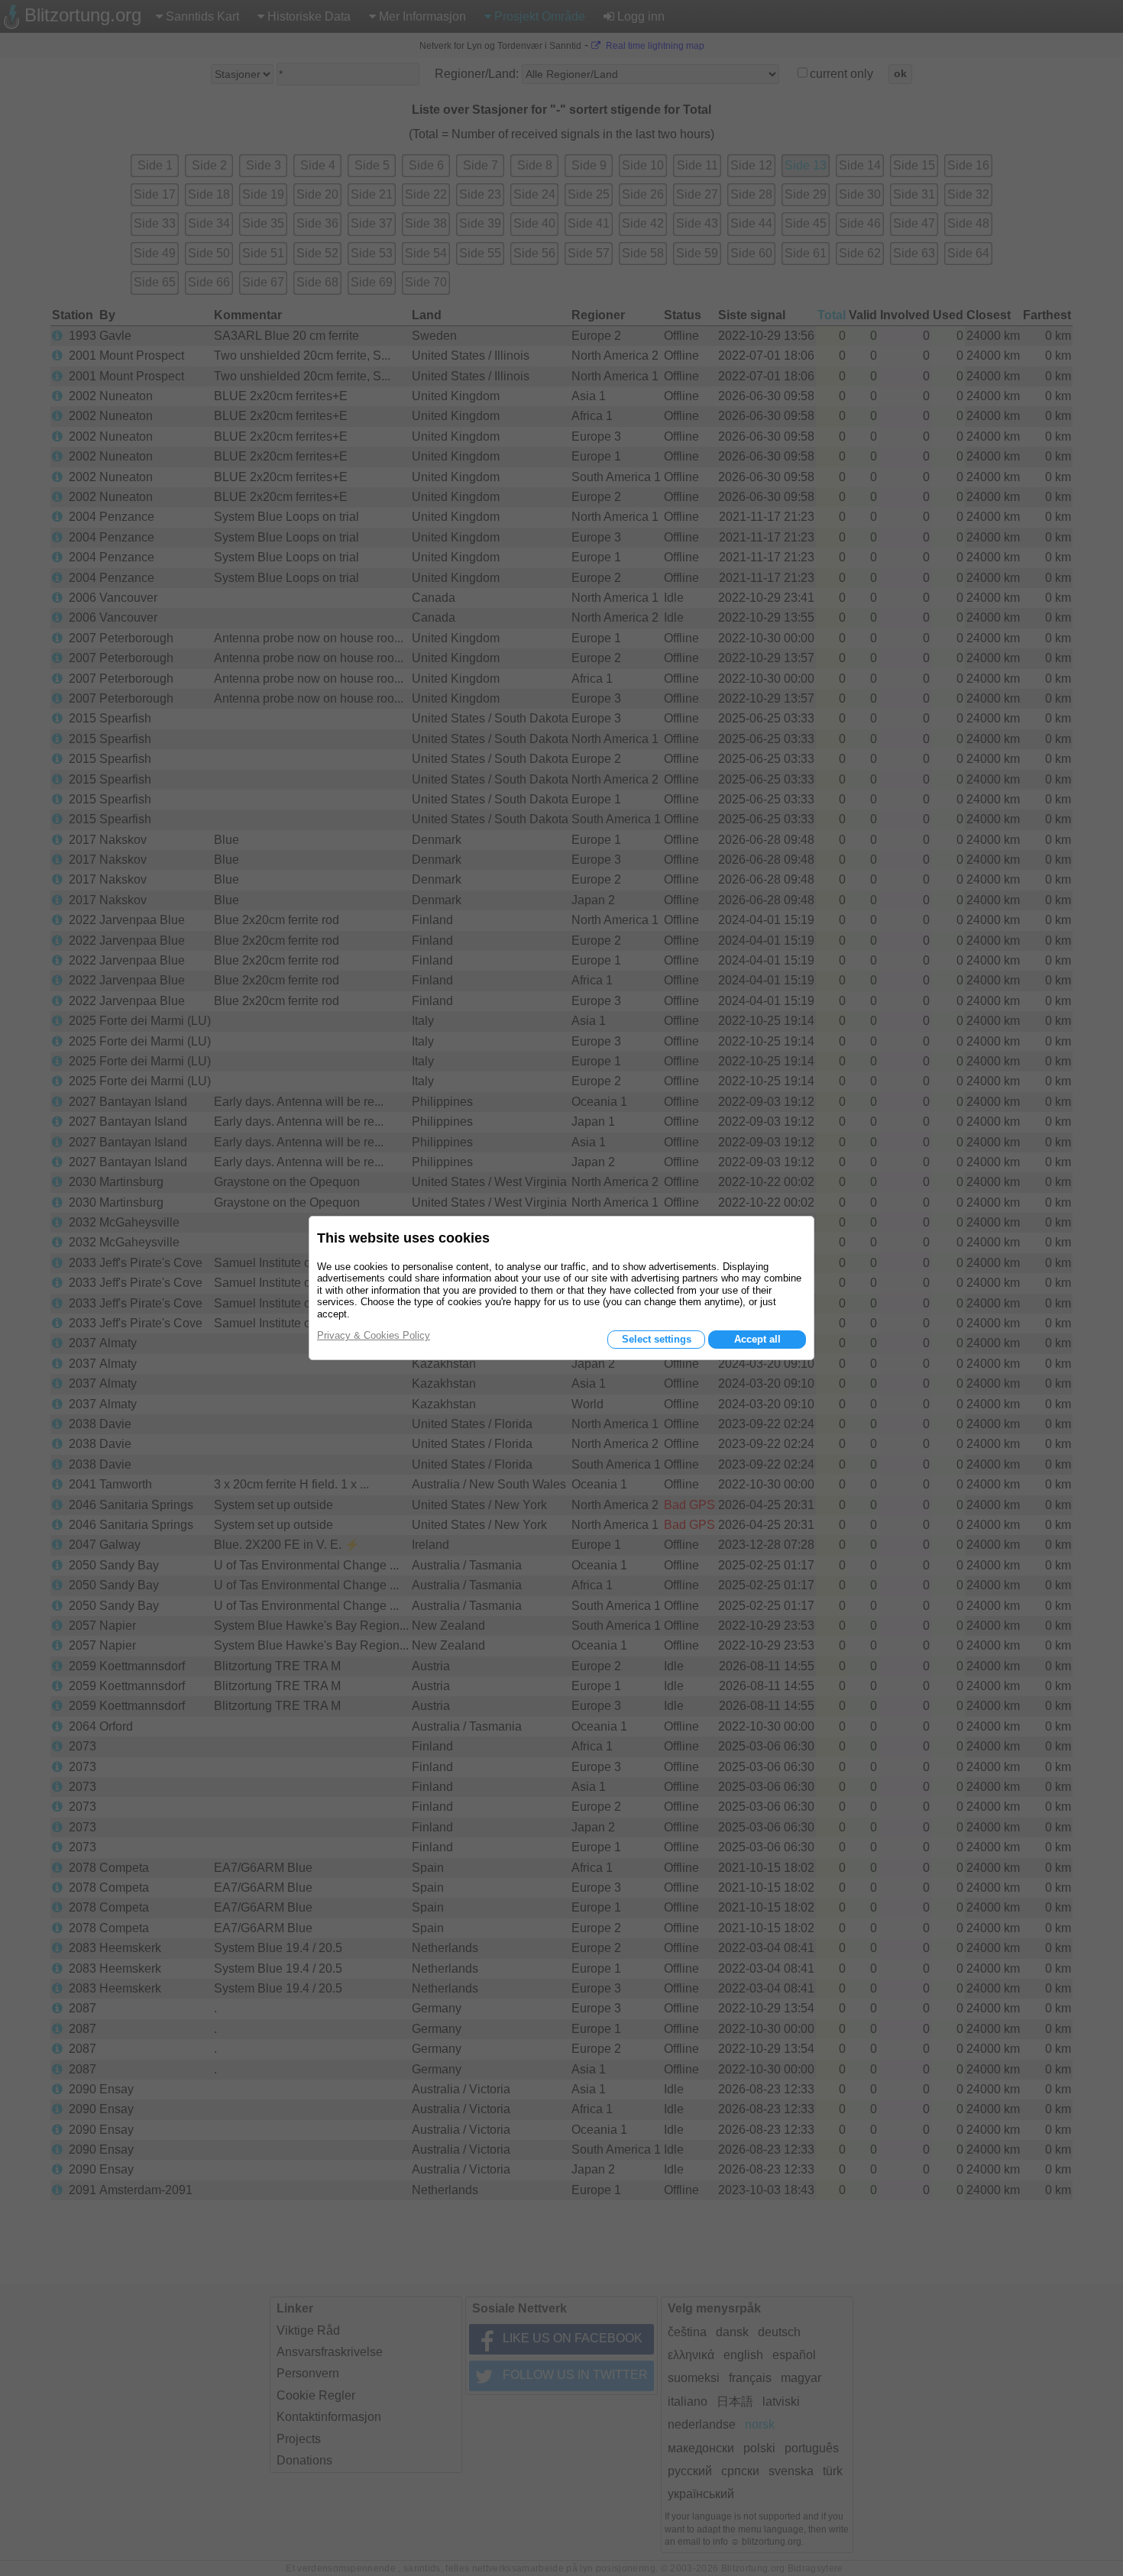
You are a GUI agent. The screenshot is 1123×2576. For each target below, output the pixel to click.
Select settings (657, 1339)
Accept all (757, 1339)
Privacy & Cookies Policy (374, 1335)
